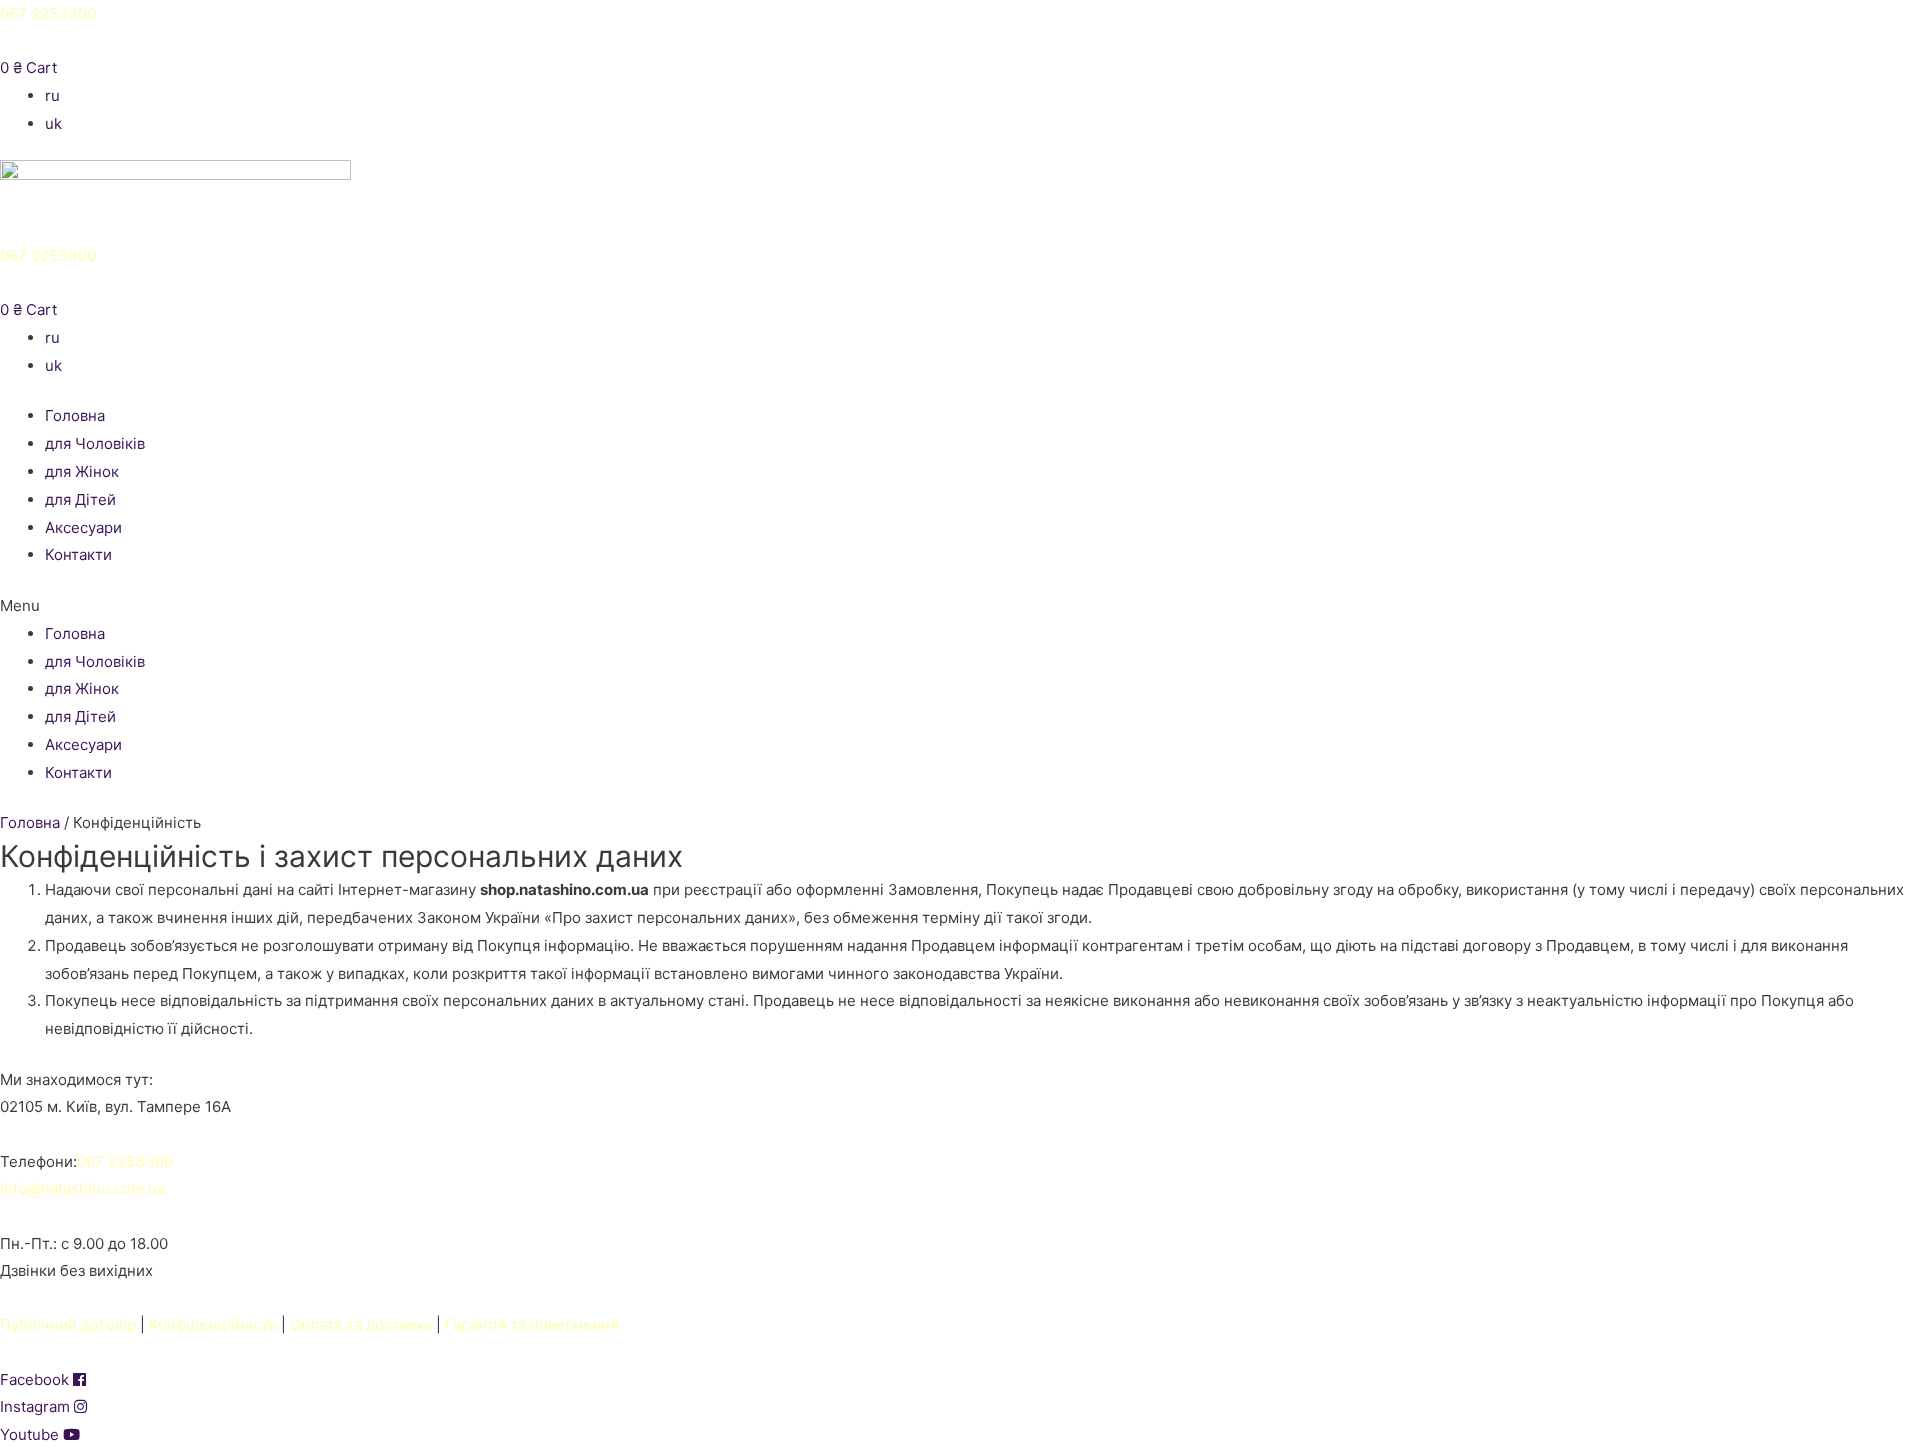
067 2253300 (48, 13)
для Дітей (80, 499)
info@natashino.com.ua (82, 1188)
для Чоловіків (95, 443)
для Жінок (82, 471)
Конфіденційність (213, 1324)
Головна (75, 415)
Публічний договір (68, 1324)
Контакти (78, 554)
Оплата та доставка (361, 1324)
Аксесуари (83, 527)
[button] (960, 606)
